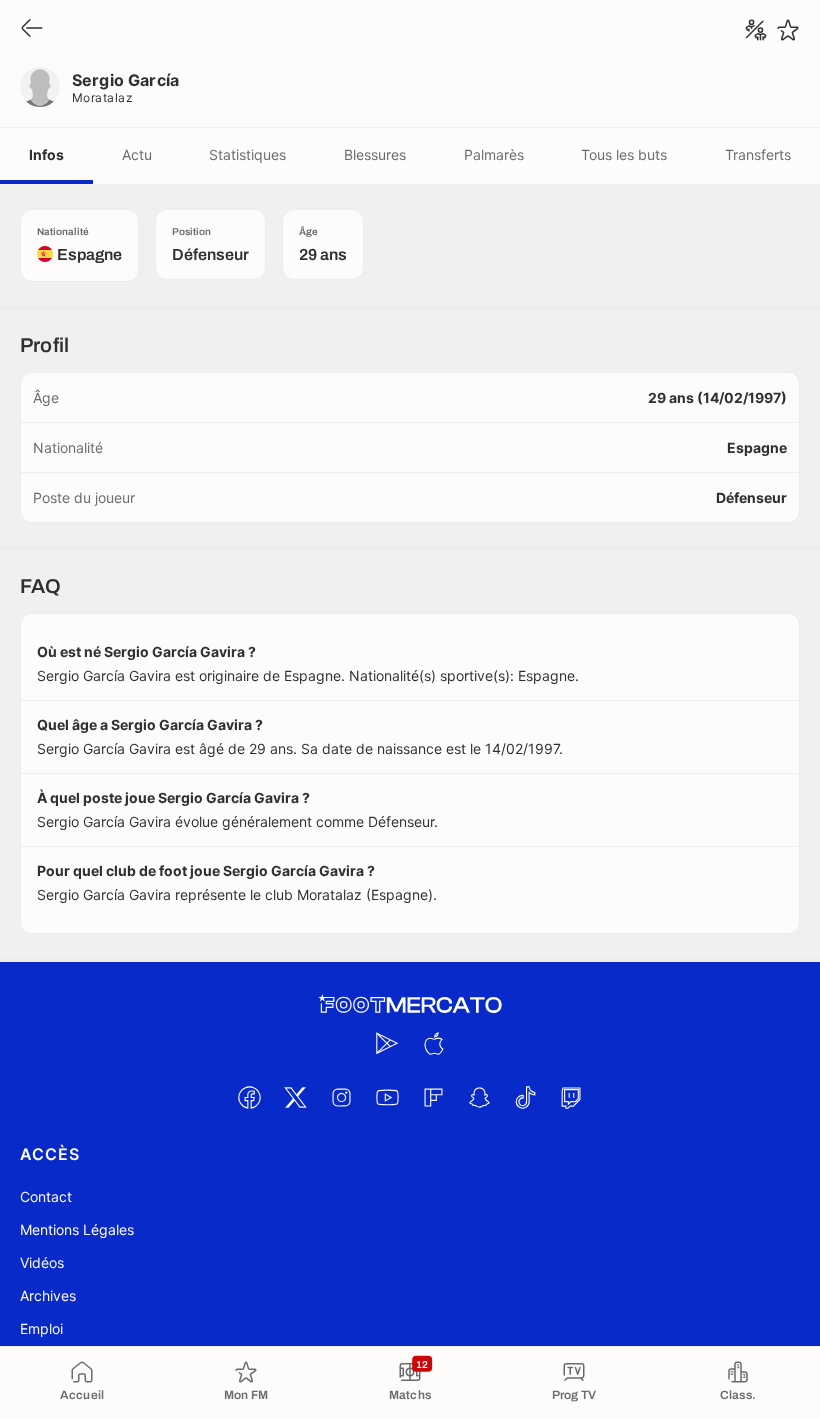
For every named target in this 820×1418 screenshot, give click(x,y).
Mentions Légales (77, 1229)
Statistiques (247, 154)
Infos (46, 154)
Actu (137, 154)
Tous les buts (624, 154)
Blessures (375, 154)
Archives (48, 1295)
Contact (46, 1196)
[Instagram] (341, 1097)
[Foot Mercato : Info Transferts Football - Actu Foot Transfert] (410, 1005)
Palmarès (494, 154)
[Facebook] (249, 1097)
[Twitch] (571, 1097)
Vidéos (42, 1262)
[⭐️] (788, 30)
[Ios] (433, 1043)
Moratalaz (102, 97)
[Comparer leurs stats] (756, 30)
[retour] (32, 29)
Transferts (758, 154)
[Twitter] (295, 1097)
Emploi (41, 1328)
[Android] (387, 1043)
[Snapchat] (479, 1097)
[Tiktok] (525, 1097)
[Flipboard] (433, 1097)
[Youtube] (387, 1097)
